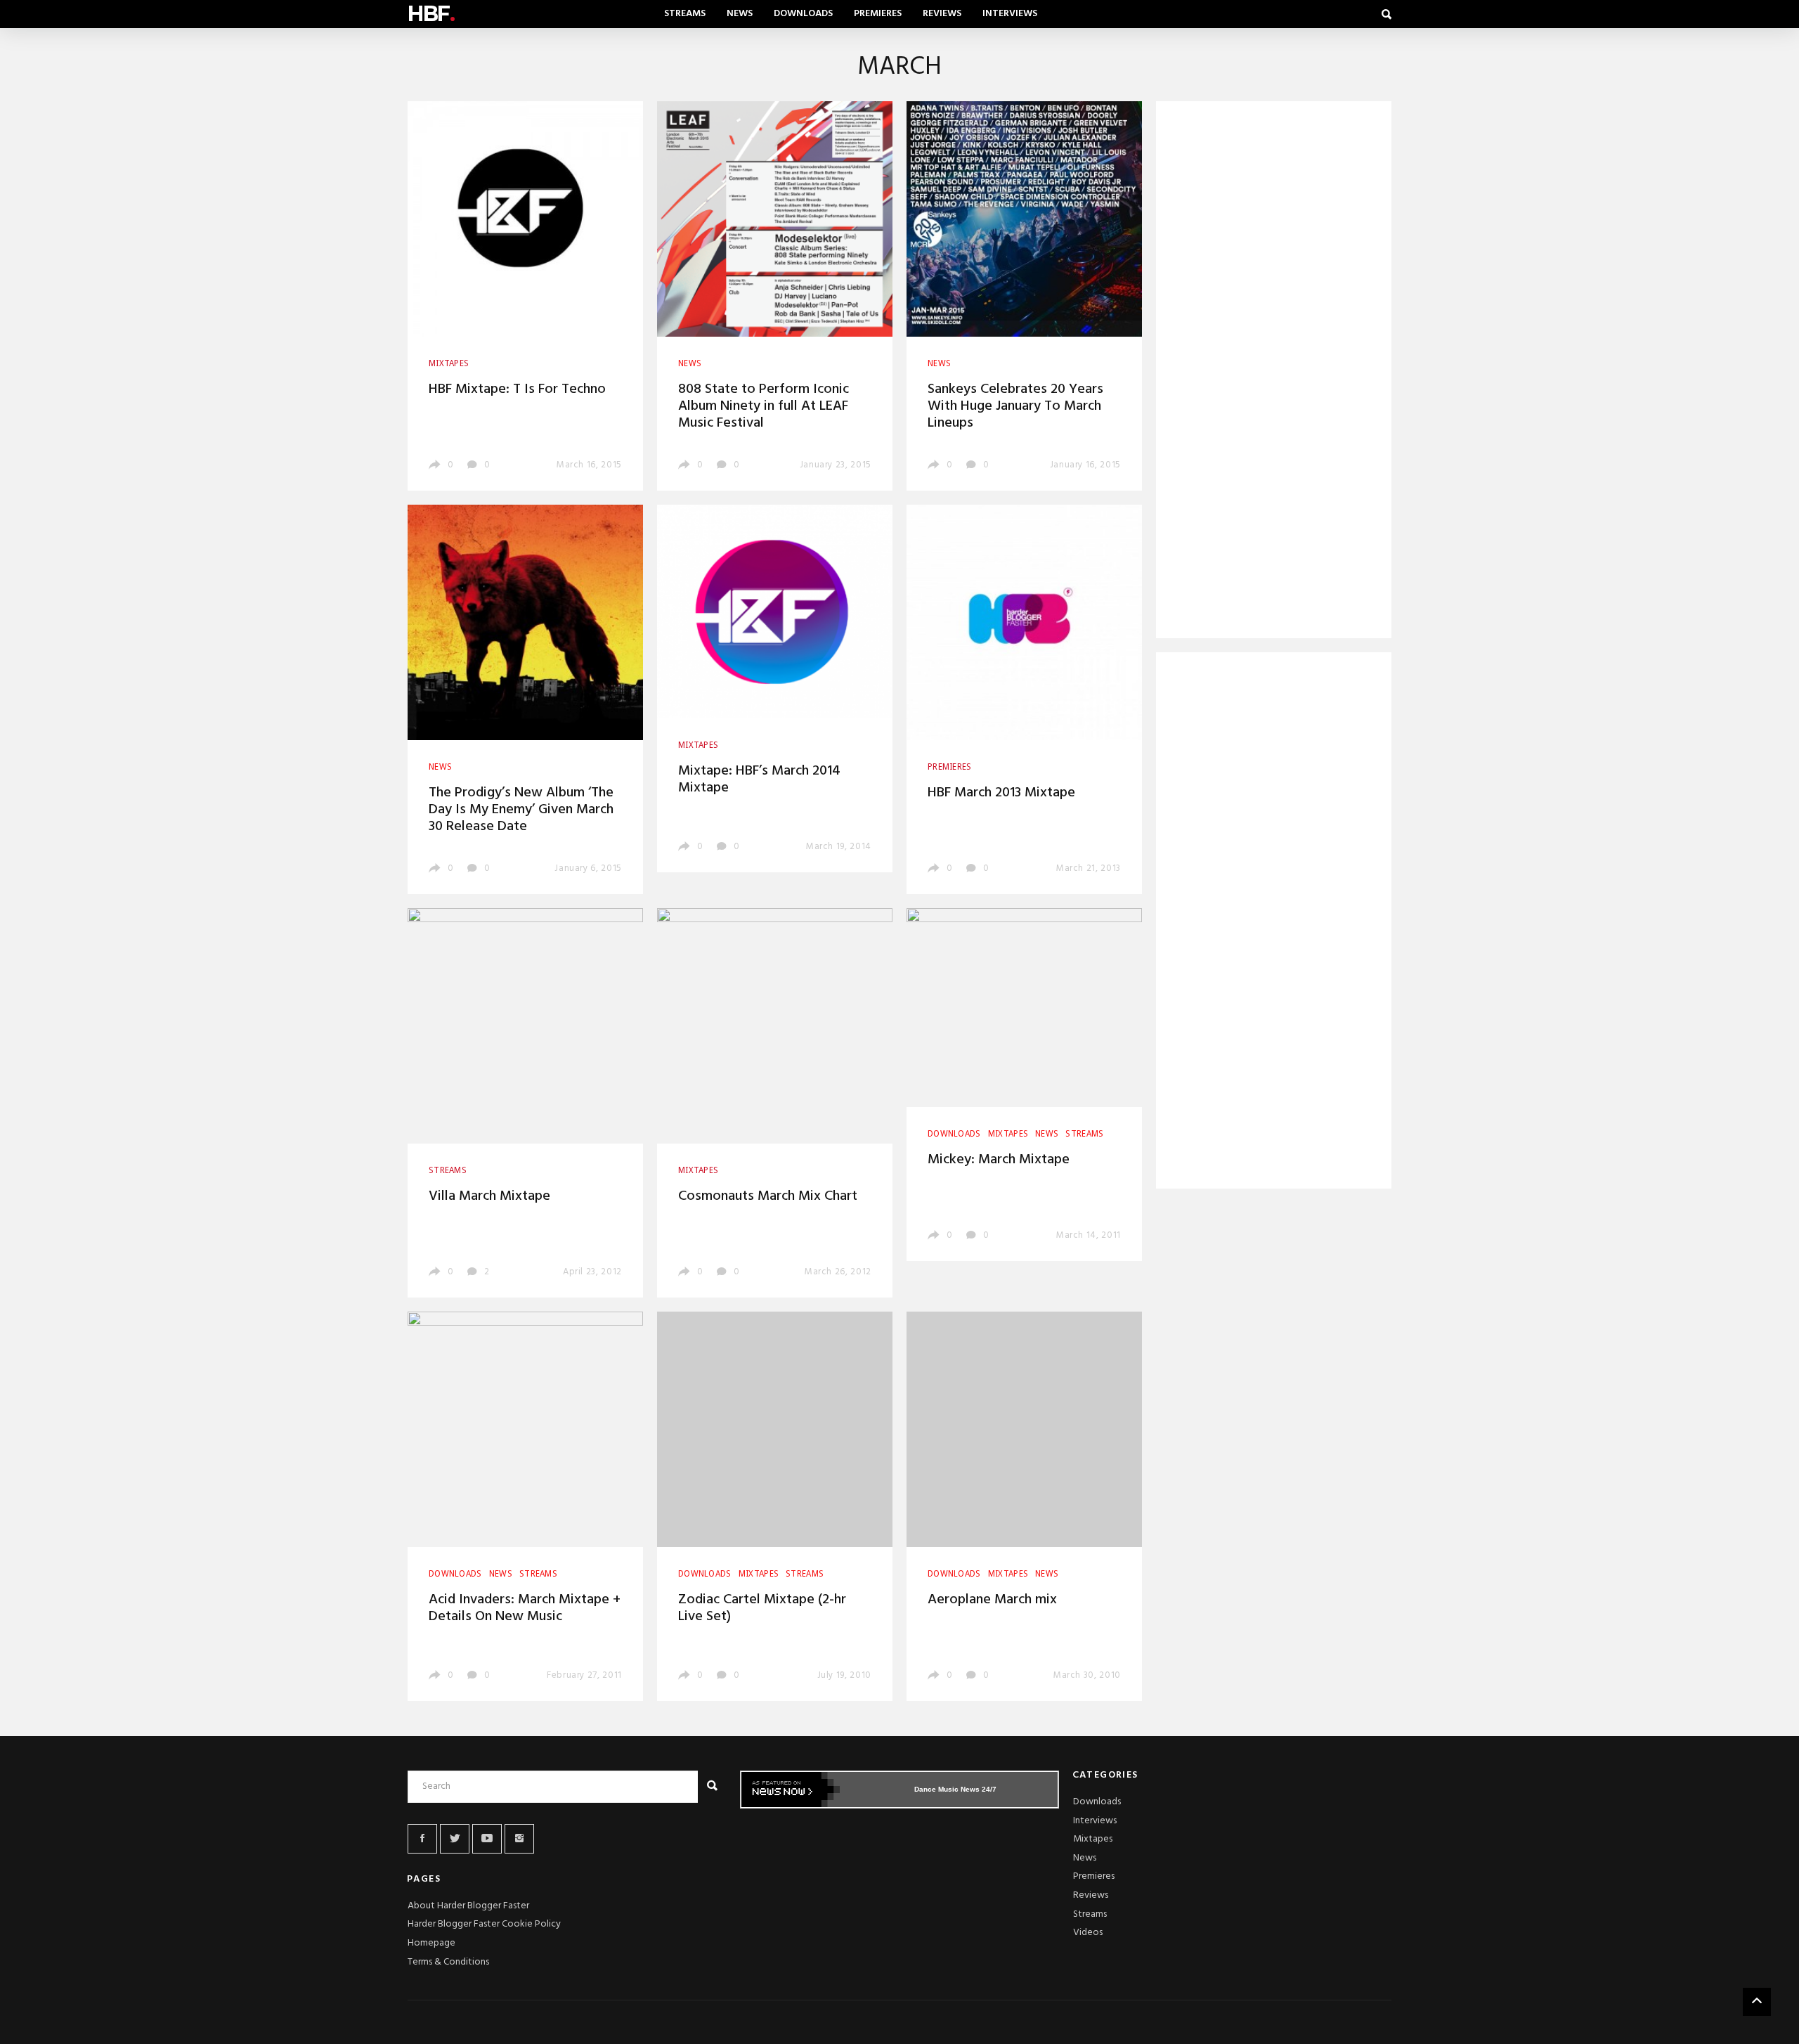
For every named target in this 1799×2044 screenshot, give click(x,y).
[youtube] (487, 1839)
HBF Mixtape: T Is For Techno (517, 389)
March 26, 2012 (838, 1272)
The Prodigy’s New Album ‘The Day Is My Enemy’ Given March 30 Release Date (521, 810)
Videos (1088, 1933)
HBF (431, 14)
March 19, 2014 (839, 847)
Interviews (1010, 14)
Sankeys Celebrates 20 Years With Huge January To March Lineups (1015, 406)
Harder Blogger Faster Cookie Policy (484, 1924)
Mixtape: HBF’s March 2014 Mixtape (759, 780)
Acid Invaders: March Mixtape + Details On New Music (525, 1608)
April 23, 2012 (592, 1272)
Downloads (803, 14)
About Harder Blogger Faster (468, 1906)
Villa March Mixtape (489, 1196)
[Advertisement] (1274, 373)
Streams (685, 14)
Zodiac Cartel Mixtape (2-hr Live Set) (762, 1608)
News (740, 14)
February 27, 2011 (584, 1675)
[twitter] (455, 1839)
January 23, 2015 (836, 465)
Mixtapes (1093, 1839)
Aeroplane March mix (992, 1600)
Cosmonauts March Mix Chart (768, 1196)
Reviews (942, 14)
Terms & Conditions (448, 1962)
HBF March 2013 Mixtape (1001, 793)
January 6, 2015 (588, 868)
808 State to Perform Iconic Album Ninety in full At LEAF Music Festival (764, 406)
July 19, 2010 (844, 1675)
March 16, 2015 (589, 465)
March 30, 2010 (1087, 1675)
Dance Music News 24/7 (955, 1789)
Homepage (431, 1943)
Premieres (878, 14)
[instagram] (519, 1839)
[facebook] (422, 1839)
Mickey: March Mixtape (999, 1160)
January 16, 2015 (1085, 465)
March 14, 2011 (1089, 1235)
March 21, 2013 (1089, 868)
